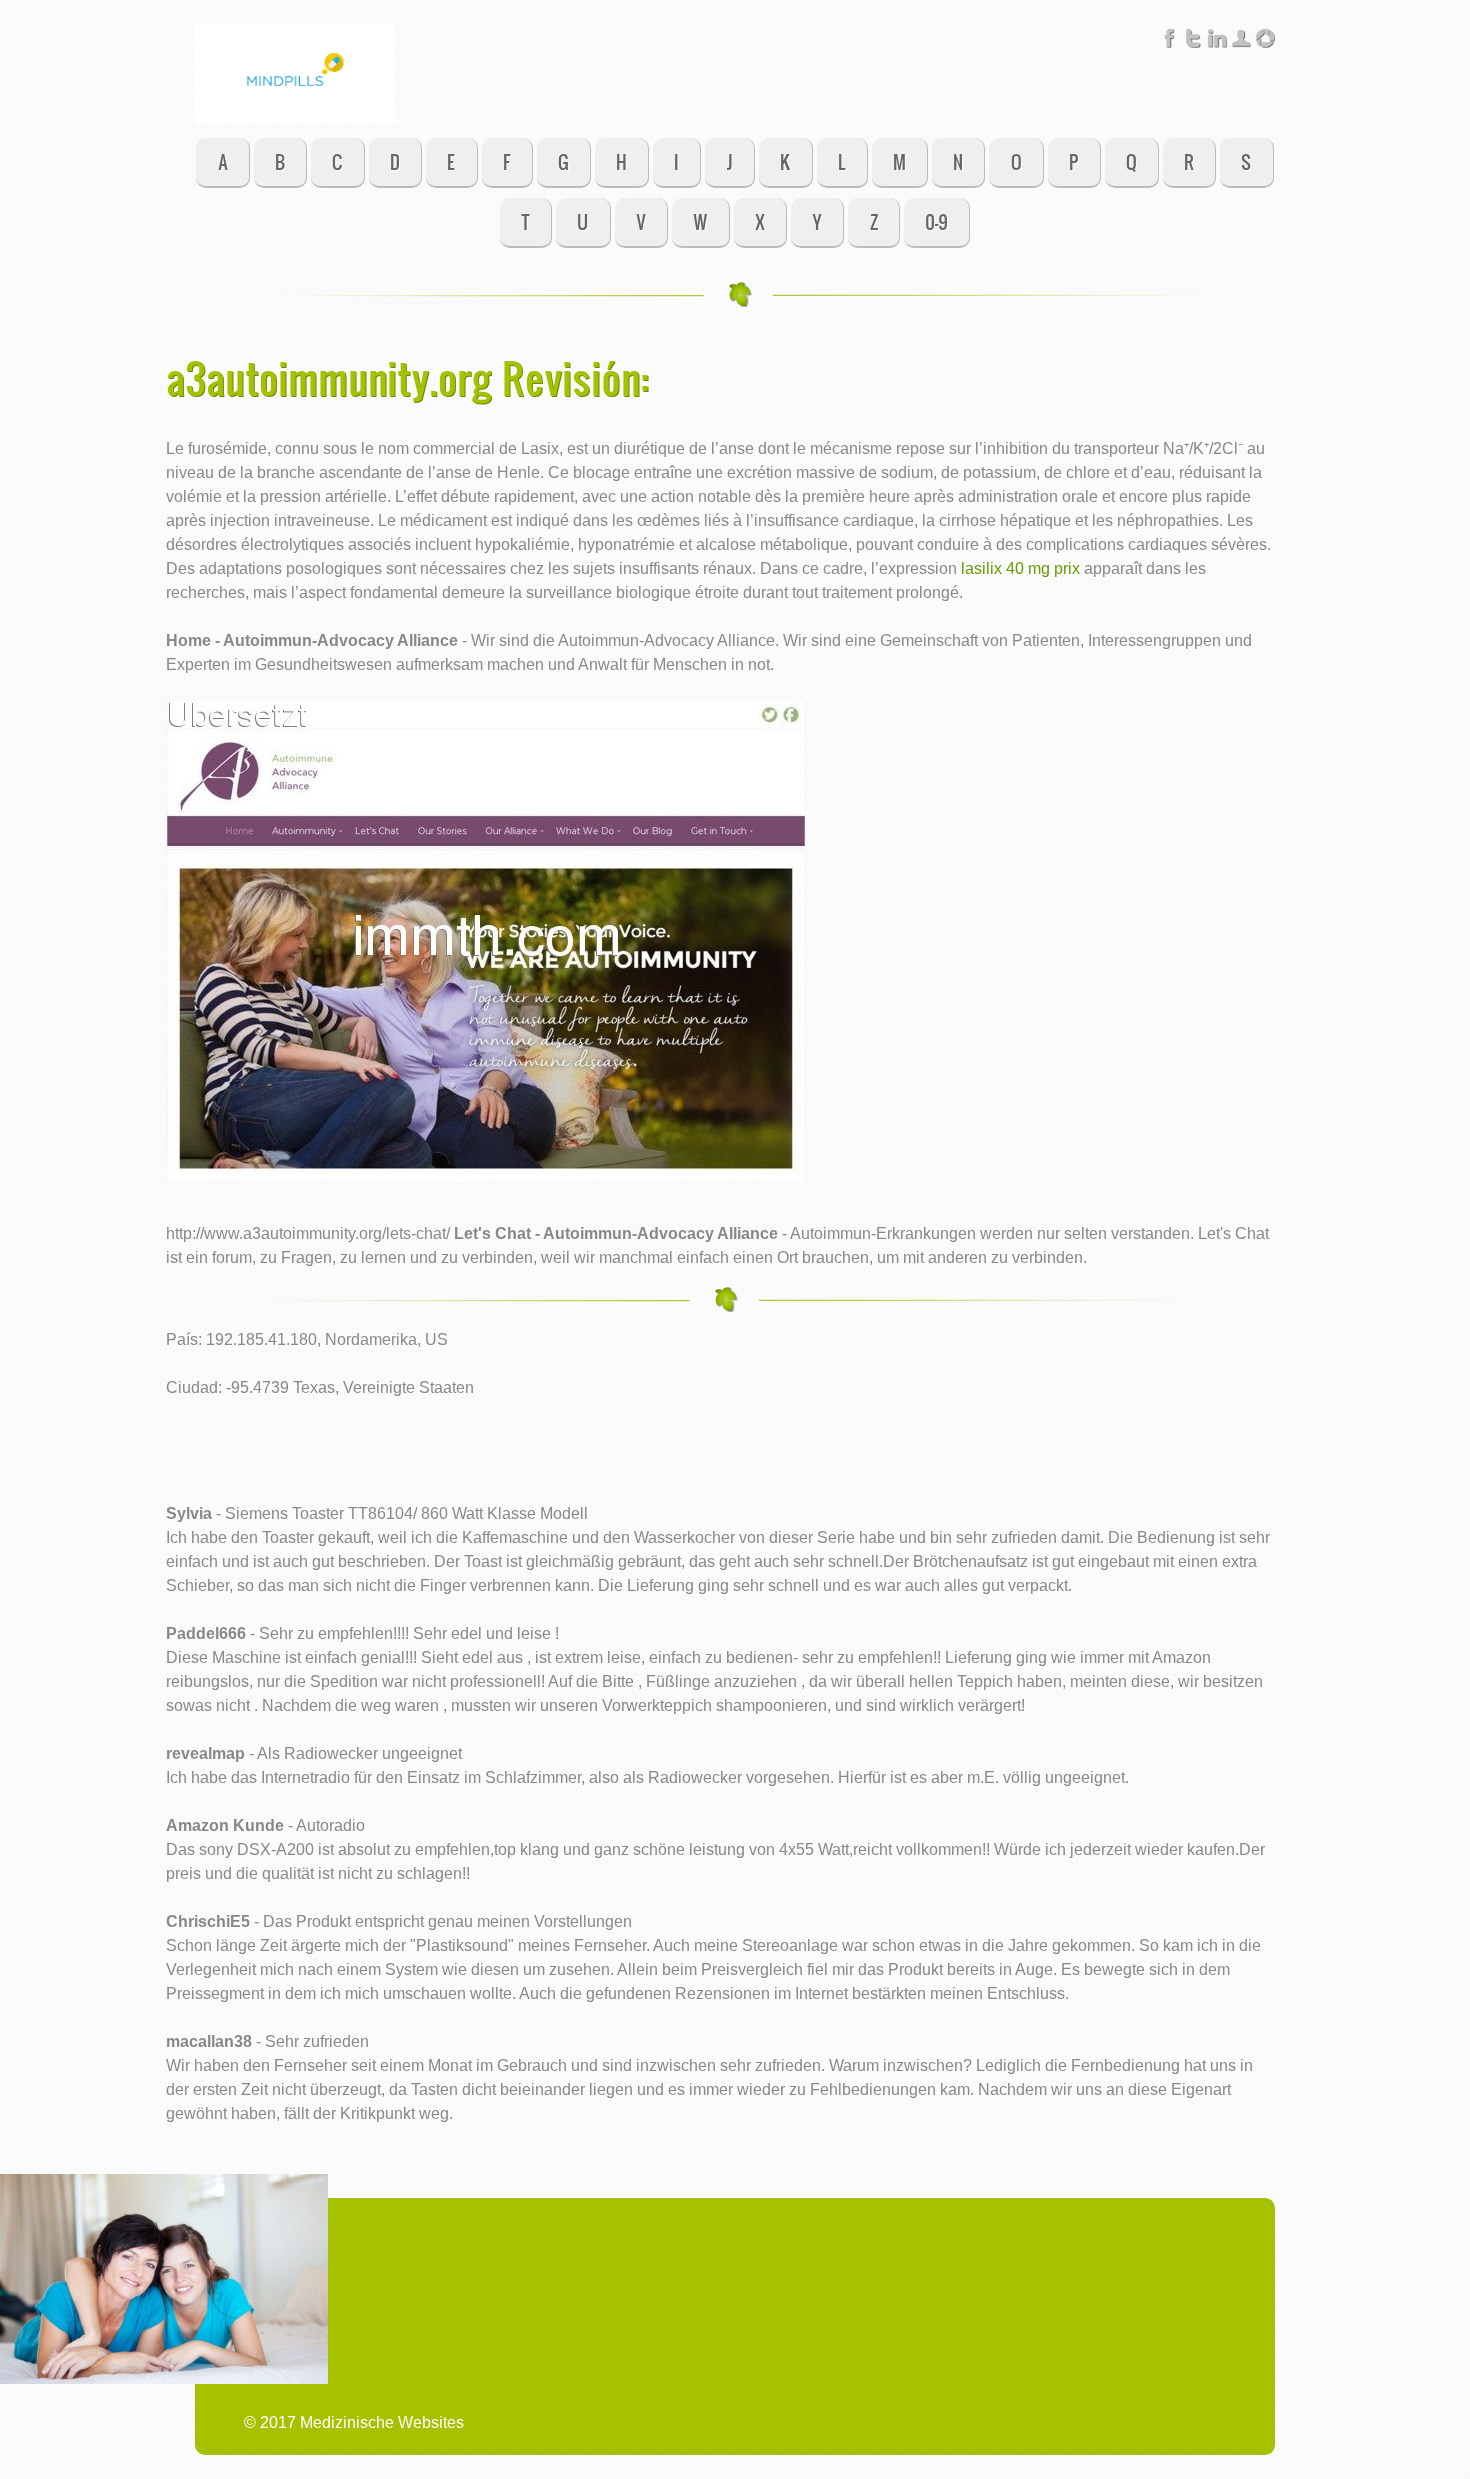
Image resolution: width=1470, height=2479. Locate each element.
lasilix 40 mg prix (1020, 568)
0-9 (936, 221)
